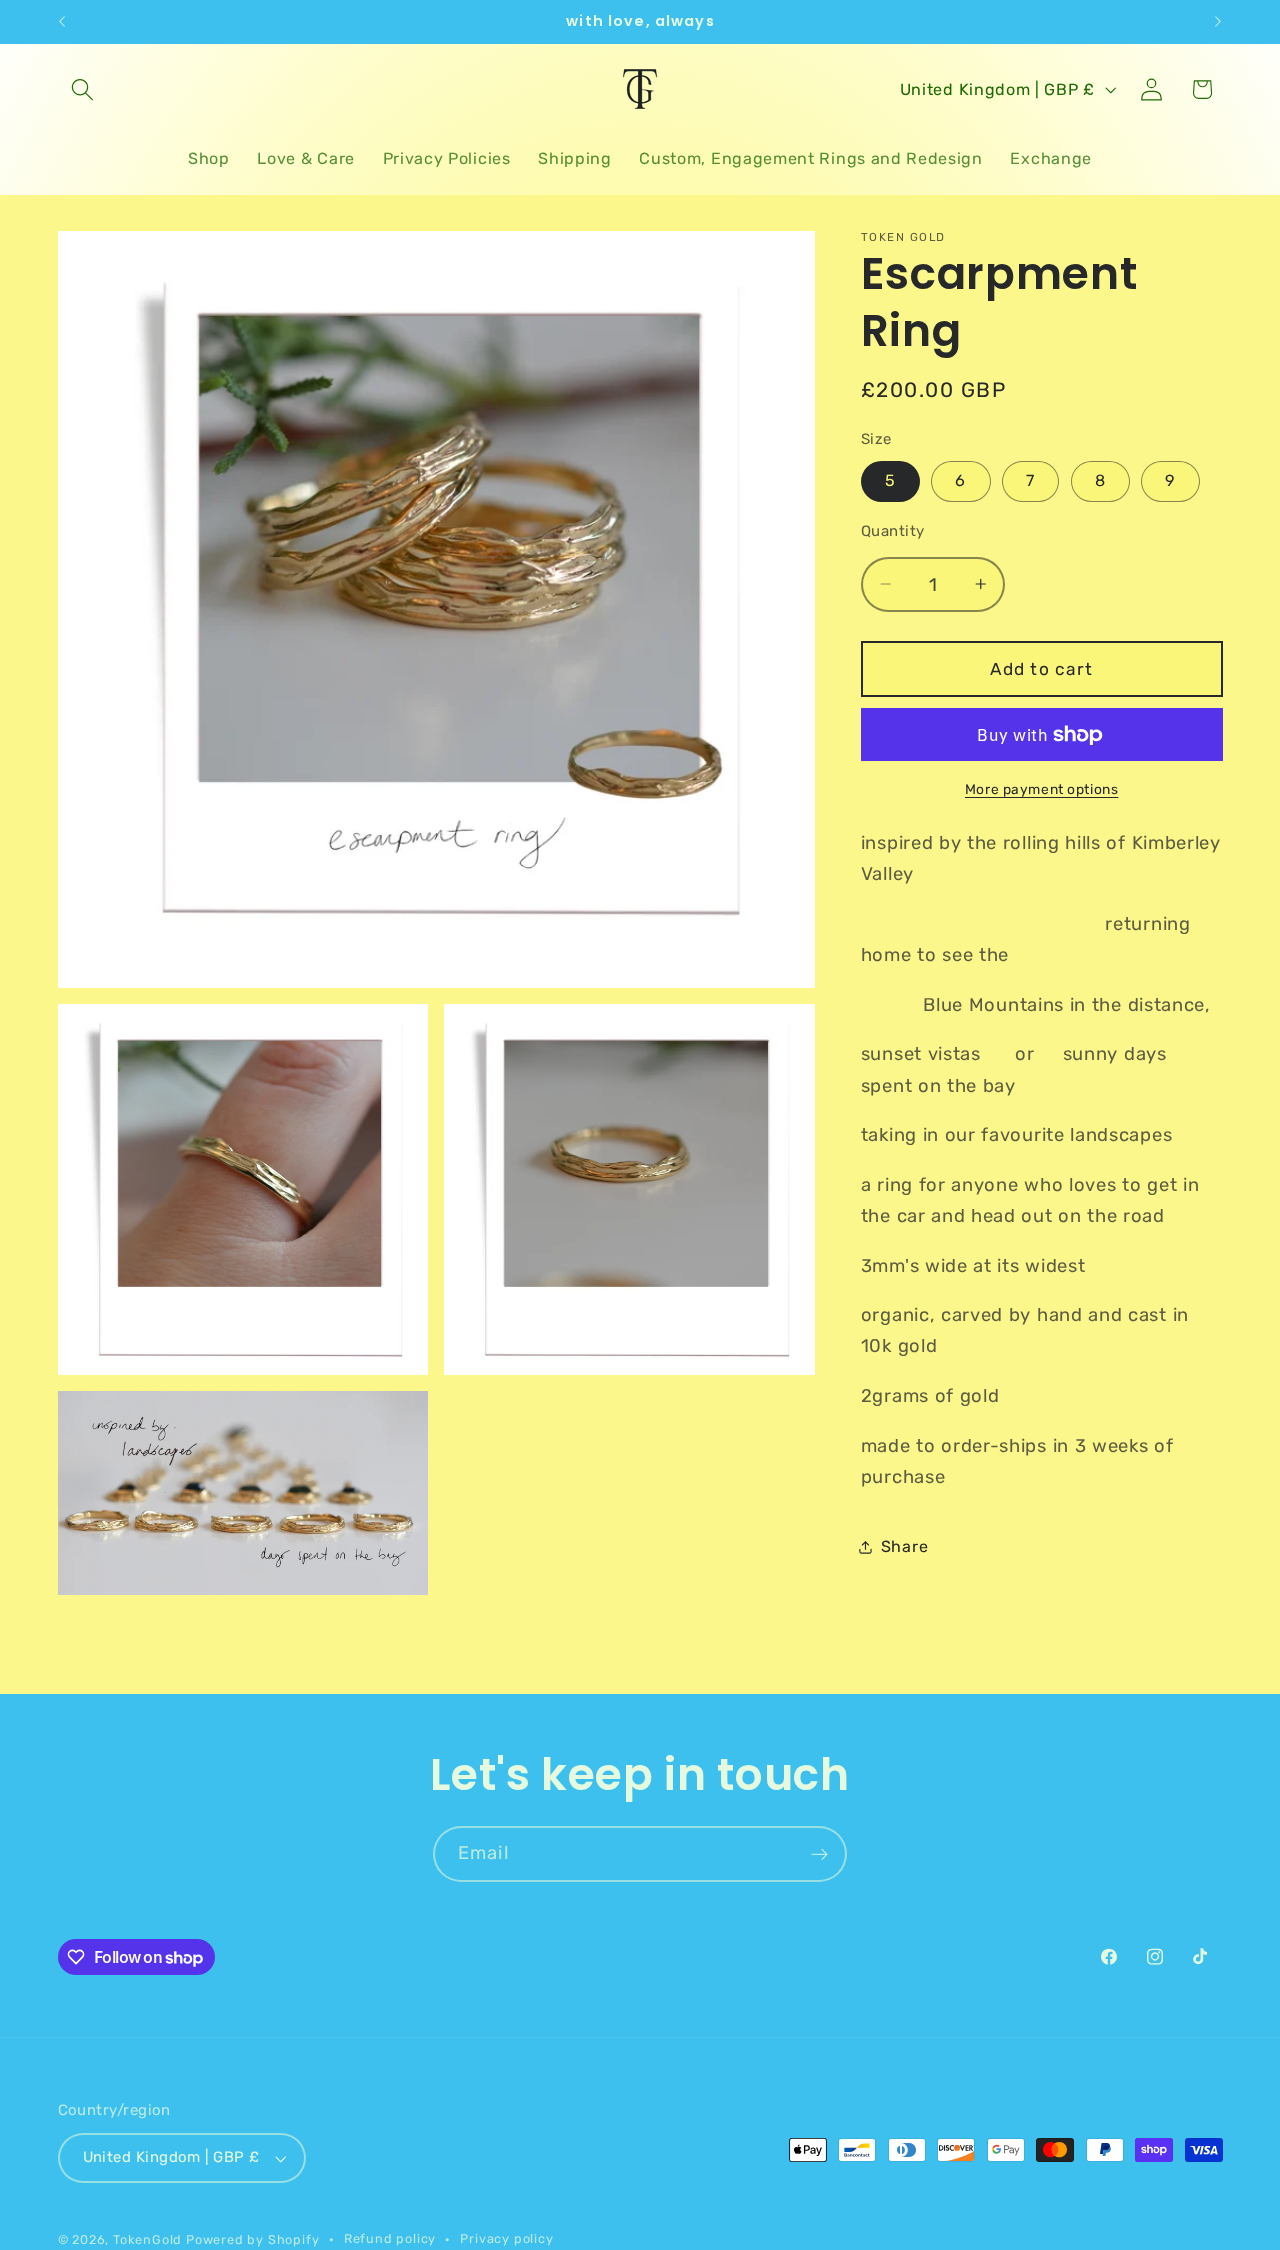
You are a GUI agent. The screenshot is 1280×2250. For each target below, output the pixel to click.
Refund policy (390, 2238)
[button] (83, 89)
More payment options (1042, 788)
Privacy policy (506, 2238)
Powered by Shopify (253, 2239)
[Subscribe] (819, 1854)
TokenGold (147, 2239)
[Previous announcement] (62, 22)
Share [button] (904, 1546)
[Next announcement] (1218, 22)
